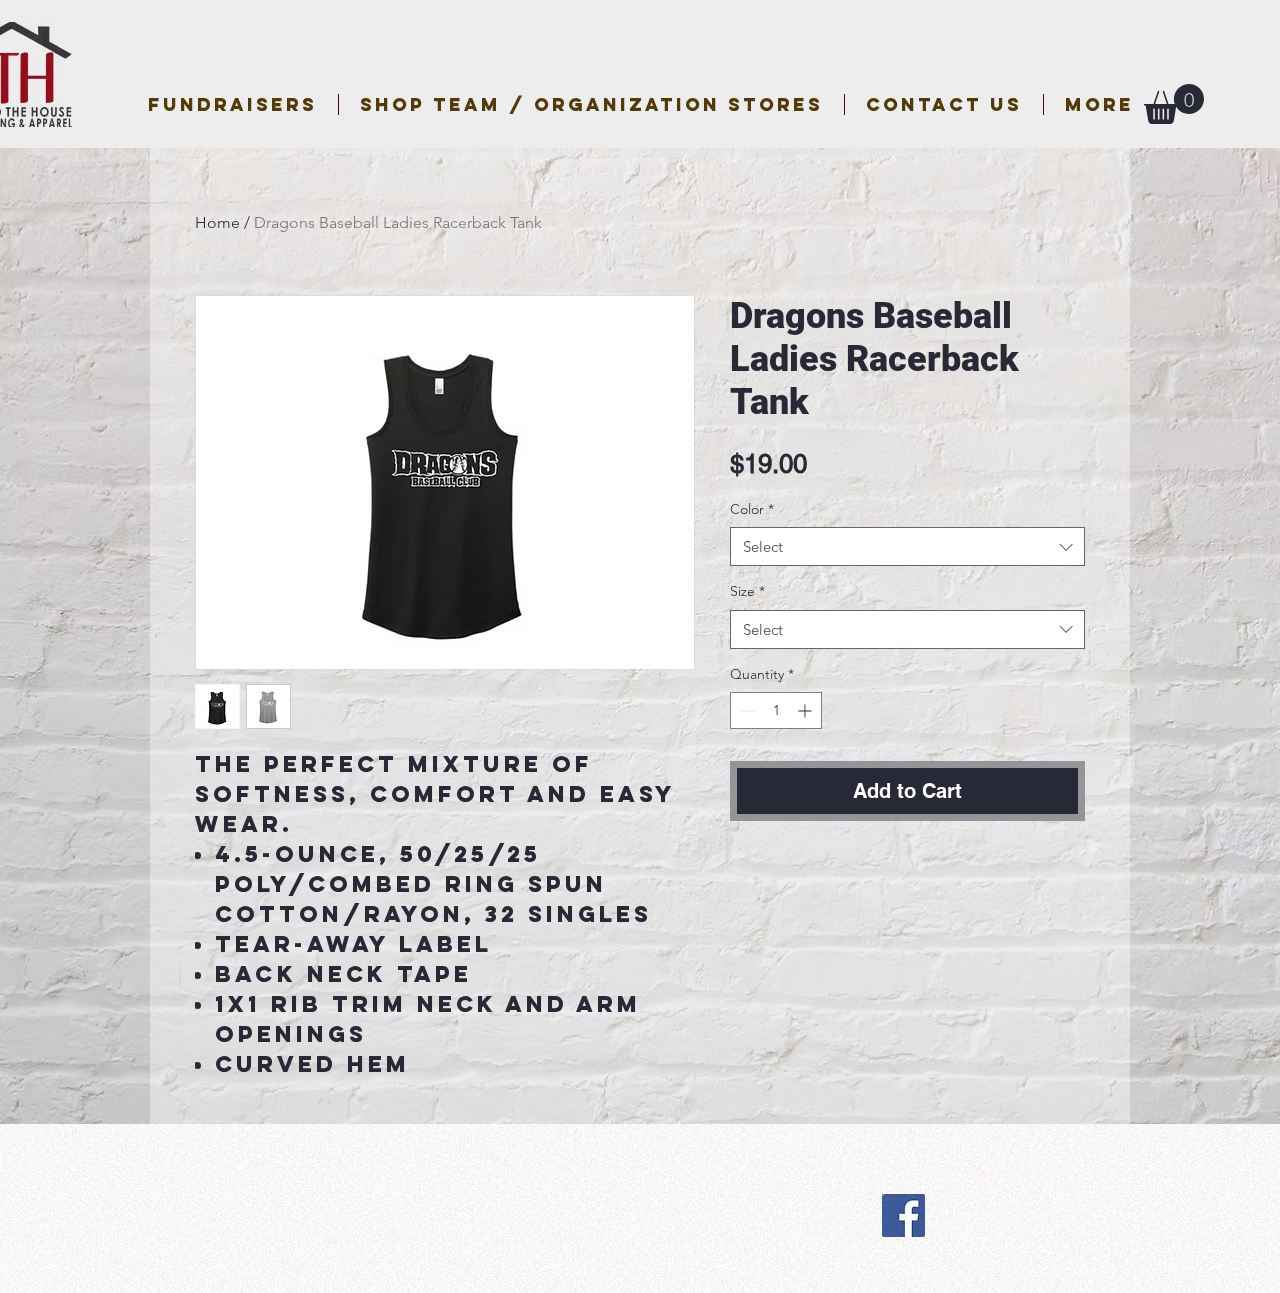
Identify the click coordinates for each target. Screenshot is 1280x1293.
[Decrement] (745, 710)
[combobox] (907, 546)
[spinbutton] (776, 710)
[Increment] (806, 710)
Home (217, 222)
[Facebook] (903, 1215)
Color (752, 509)
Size (747, 591)
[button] (591, 104)
